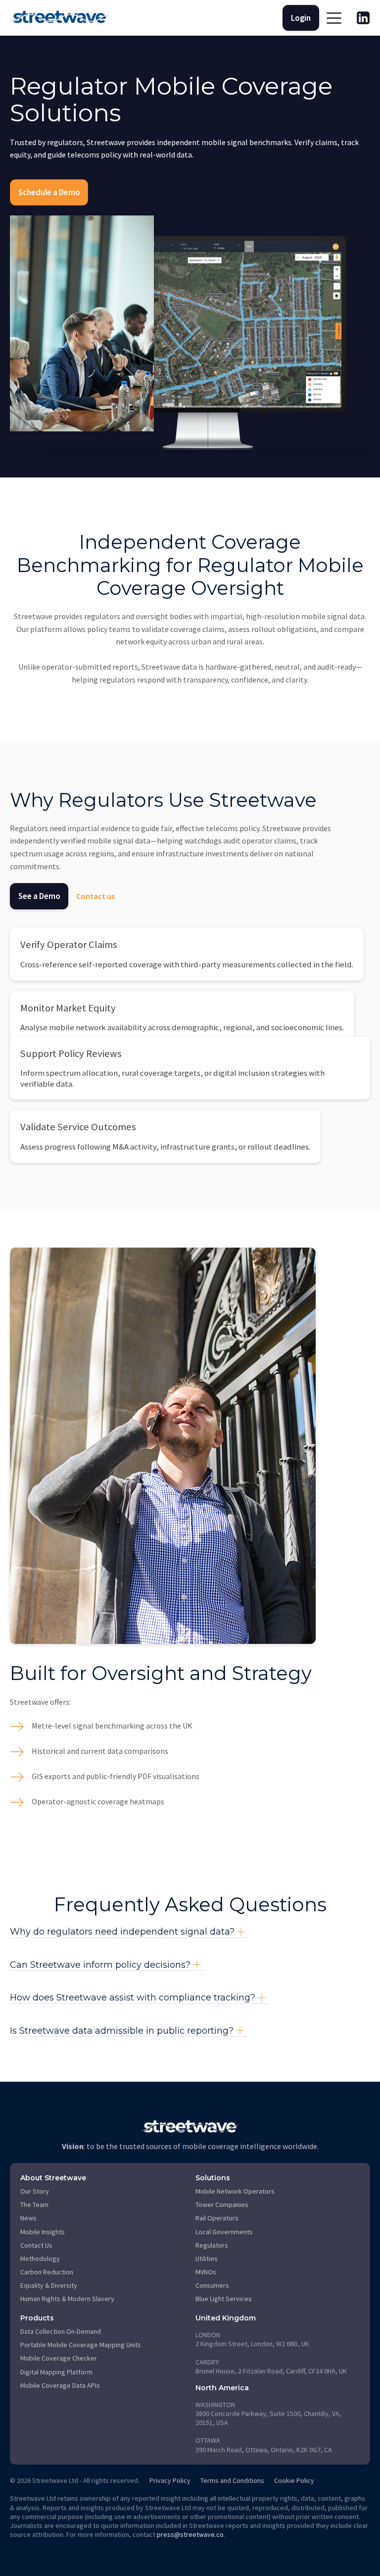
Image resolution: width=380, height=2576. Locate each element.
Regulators (212, 2245)
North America (222, 2388)
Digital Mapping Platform (56, 2372)
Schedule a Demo (49, 192)
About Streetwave (53, 2178)
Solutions (213, 2178)
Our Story (35, 2191)
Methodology (40, 2259)
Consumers (212, 2285)
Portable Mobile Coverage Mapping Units (81, 2345)
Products (37, 2318)
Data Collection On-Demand (61, 2331)
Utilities (207, 2259)
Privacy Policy (170, 2480)
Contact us (95, 896)
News (28, 2218)
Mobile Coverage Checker (59, 2358)
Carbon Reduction (47, 2272)
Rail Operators (217, 2218)
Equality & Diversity (49, 2285)
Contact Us (36, 2245)
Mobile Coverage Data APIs (60, 2385)
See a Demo (39, 896)
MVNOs (206, 2272)
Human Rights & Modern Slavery (67, 2299)
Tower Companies (222, 2205)
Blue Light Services (224, 2299)
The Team (34, 2205)
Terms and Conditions (232, 2480)
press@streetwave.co (190, 2534)
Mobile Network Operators (235, 2191)
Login (301, 18)
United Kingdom (226, 2318)
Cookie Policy (294, 2480)
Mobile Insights (43, 2232)
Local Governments (224, 2232)
